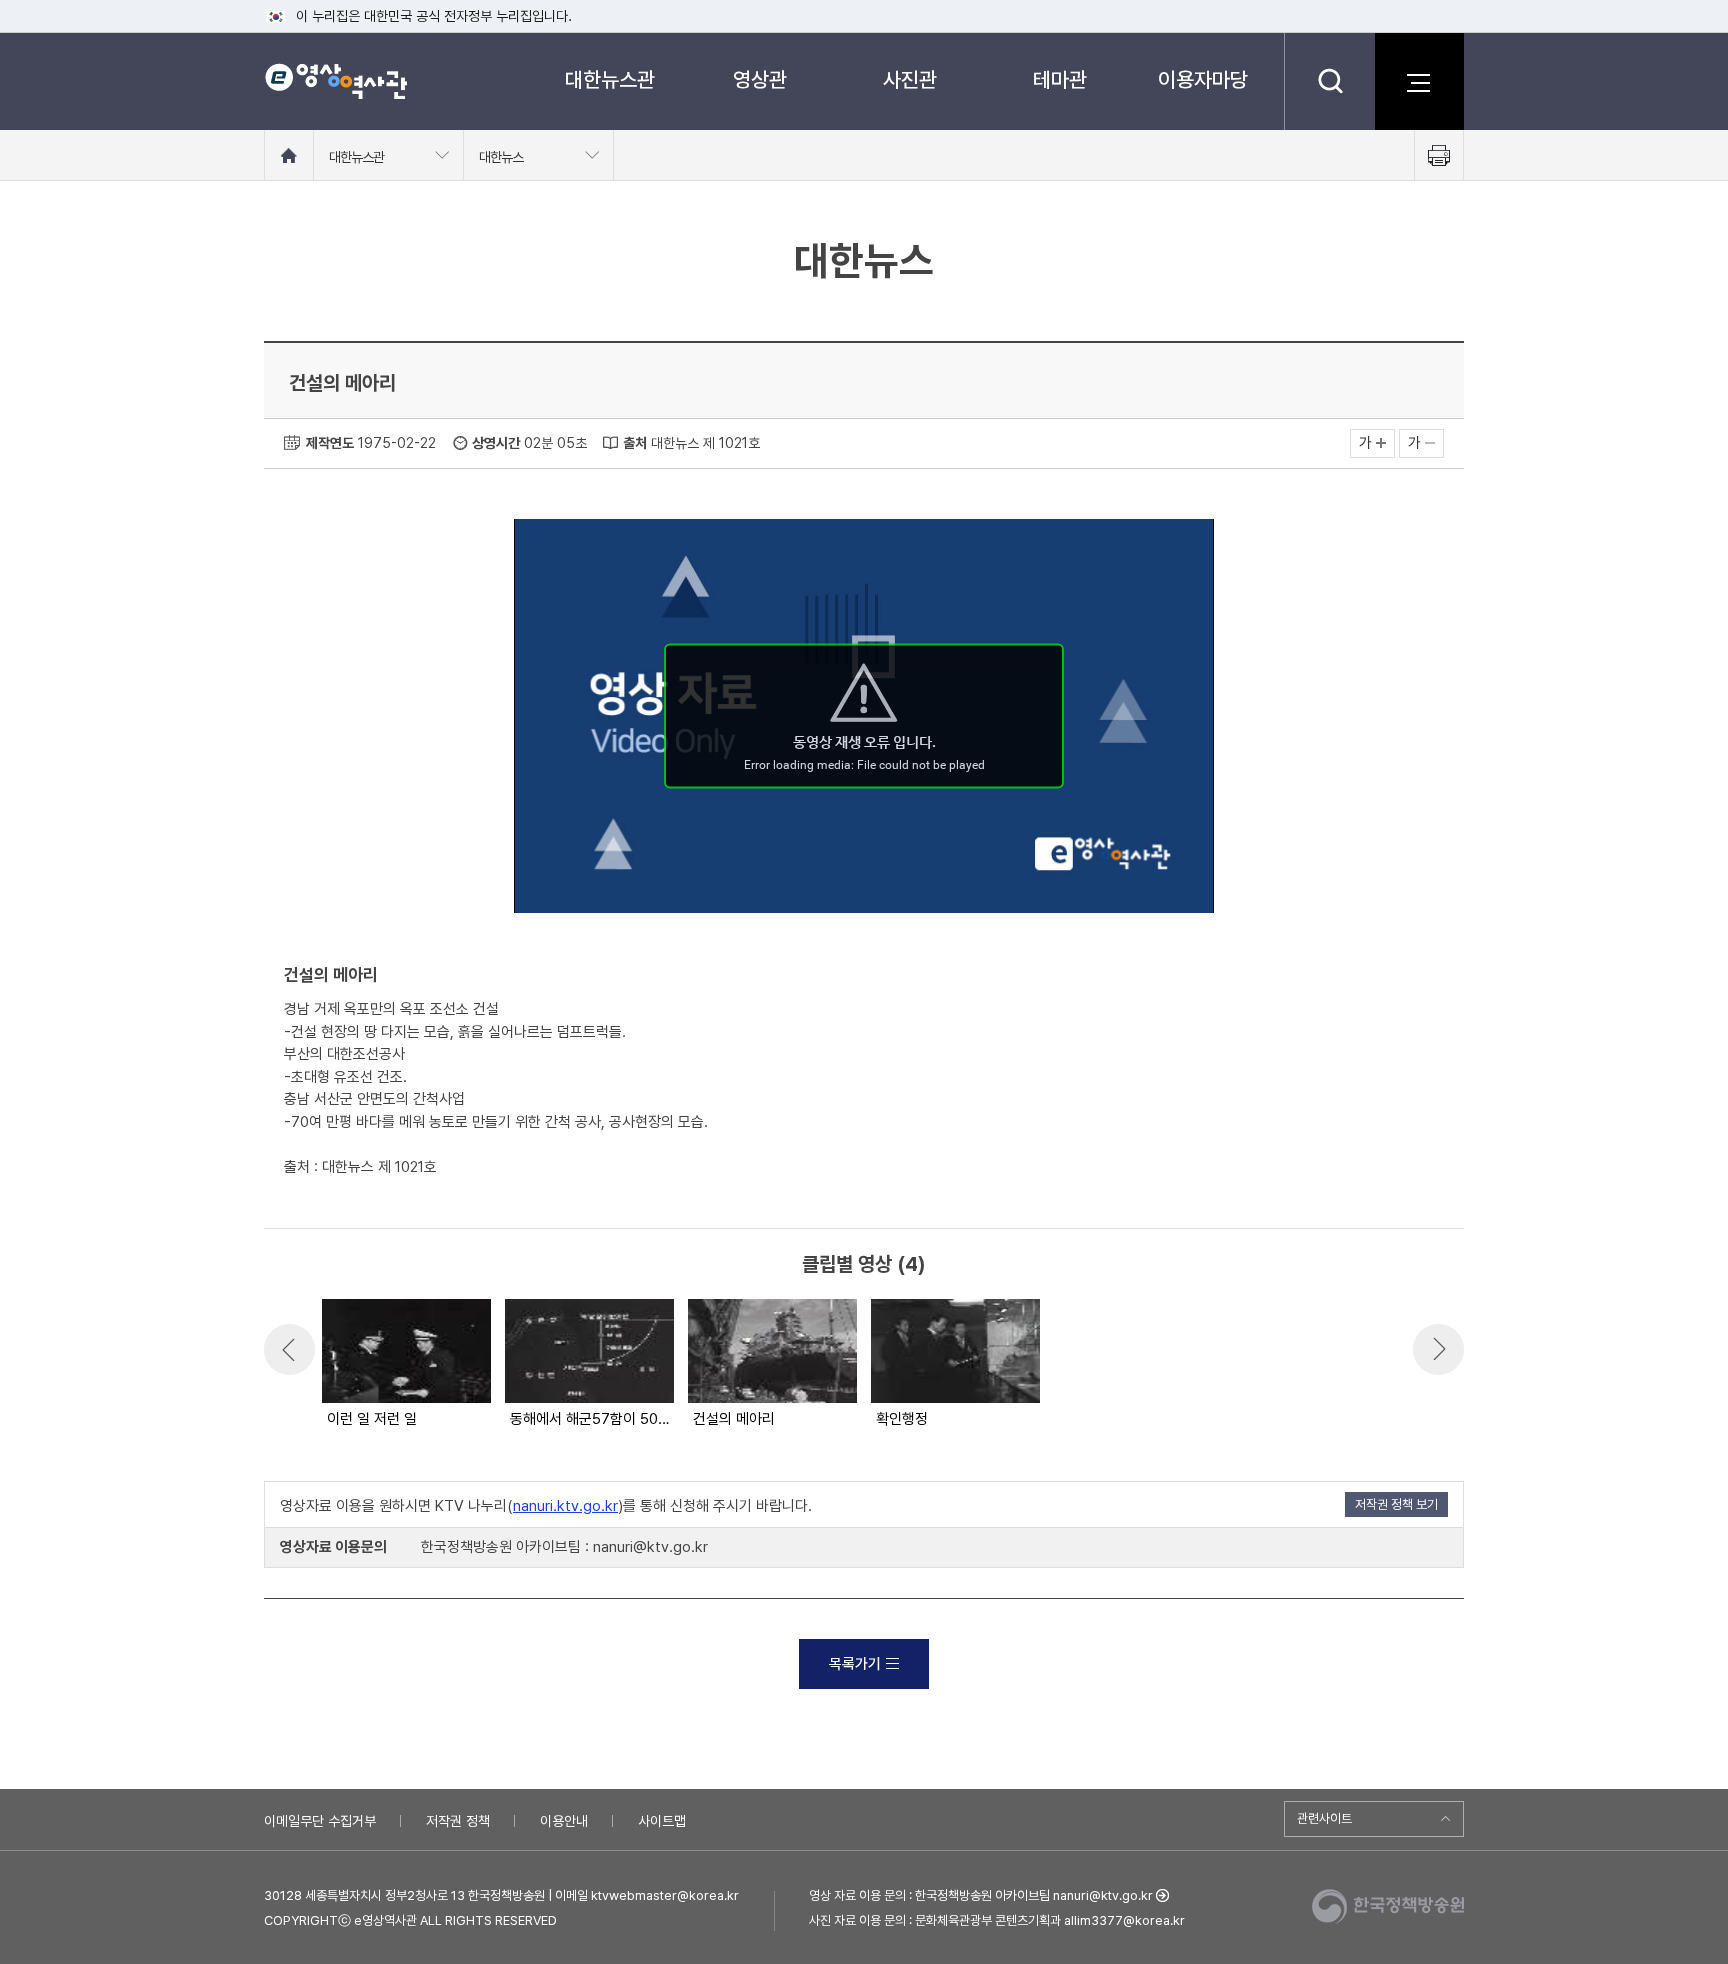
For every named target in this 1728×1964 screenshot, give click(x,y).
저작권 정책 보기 (1396, 1504)
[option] (405, 1365)
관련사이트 (1324, 1818)
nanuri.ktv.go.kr (565, 1506)
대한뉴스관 (610, 79)
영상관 (760, 79)
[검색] (1329, 81)
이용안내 (564, 1821)
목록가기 (855, 1664)
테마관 (1060, 79)
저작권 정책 (458, 1821)
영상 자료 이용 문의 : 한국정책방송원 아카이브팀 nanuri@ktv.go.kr (981, 1895)
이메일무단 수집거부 (320, 1821)
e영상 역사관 (335, 81)
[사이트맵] (1419, 81)
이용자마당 (1203, 79)
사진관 (910, 79)
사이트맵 (662, 1821)
